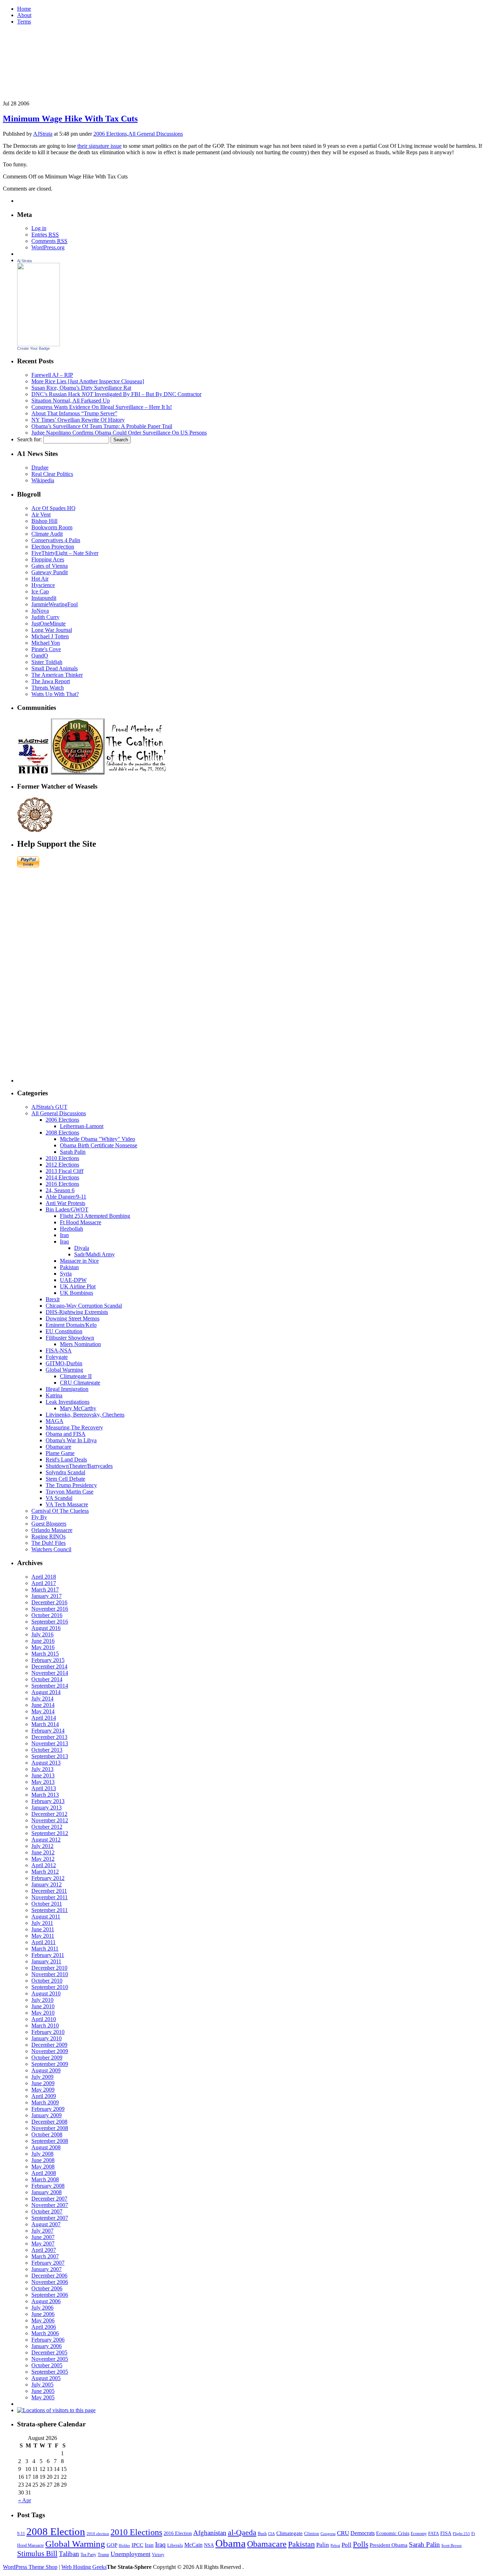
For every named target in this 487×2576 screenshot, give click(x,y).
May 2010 (43, 2013)
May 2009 (43, 2090)
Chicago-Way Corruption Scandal (84, 1306)
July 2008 (42, 2154)
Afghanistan (210, 2533)
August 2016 (46, 1628)
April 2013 (44, 1788)
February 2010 (48, 2032)
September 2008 (50, 2141)
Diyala (82, 1248)
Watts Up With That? (55, 694)
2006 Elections (110, 134)
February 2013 (48, 1801)
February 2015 (48, 1660)
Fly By (39, 1517)
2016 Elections (62, 1184)
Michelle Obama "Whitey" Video (98, 1139)
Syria (66, 1274)
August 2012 (46, 1840)
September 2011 (50, 1910)
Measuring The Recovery (74, 1427)
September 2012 (50, 1833)
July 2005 (42, 2385)
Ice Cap (40, 591)
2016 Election (178, 2533)
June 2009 (43, 2083)
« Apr (25, 2500)
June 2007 (43, 2237)
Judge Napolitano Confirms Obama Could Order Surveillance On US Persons (119, 433)
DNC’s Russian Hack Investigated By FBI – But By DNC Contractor (116, 394)
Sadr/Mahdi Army (94, 1254)
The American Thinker (57, 675)
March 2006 (45, 2333)
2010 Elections (62, 1158)
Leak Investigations (68, 1402)
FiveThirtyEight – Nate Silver (65, 553)
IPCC (137, 2545)
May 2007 (43, 2243)
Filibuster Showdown (70, 1338)
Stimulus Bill (37, 2554)
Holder (124, 2546)
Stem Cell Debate (65, 1479)
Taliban (69, 2554)
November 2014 (50, 1673)
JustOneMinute (48, 624)
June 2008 (43, 2160)
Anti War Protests (65, 1203)
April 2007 (44, 2250)
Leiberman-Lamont (82, 1126)
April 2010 (44, 2019)
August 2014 (46, 1692)
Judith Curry (45, 617)
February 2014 (48, 1731)
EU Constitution (64, 1331)
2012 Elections (62, 1165)
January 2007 (47, 2269)
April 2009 (44, 2096)
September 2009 (50, 2064)
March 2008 (45, 2179)
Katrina (54, 1395)
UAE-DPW (73, 1280)
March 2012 (45, 1872)
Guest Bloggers (49, 1524)
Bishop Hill (44, 521)
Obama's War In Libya (71, 1440)
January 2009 (47, 2115)
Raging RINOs (48, 1536)
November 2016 (50, 1609)
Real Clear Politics (52, 474)
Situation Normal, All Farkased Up (71, 401)
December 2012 (49, 1814)
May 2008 (43, 2167)
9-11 (21, 2534)
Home (24, 9)
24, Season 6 (60, 1190)
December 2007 (49, 2199)
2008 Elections (62, 1133)
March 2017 (45, 1590)
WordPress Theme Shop (30, 2567)
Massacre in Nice (79, 1261)
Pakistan (69, 1267)
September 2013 (50, 1756)
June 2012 (43, 1852)
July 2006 (42, 2308)
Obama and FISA (66, 1434)
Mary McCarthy (78, 1408)
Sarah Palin (73, 1152)
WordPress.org (48, 247)
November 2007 (50, 2205)
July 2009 (42, 2077)
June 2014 (43, 1705)
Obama (230, 2543)
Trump (103, 2555)
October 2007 (47, 2211)
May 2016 (43, 1647)
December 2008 (49, 2122)
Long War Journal (52, 630)
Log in (39, 228)
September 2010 (50, 1987)
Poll (347, 2545)
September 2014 (50, 1686)
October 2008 (47, 2134)
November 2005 (50, 2359)
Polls (361, 2544)
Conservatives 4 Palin (56, 540)
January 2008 (47, 2192)
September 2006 (50, 2295)
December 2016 (49, 1602)
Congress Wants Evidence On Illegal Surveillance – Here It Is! (102, 407)
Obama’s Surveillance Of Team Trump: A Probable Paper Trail (102, 426)
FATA (434, 2533)
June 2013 (43, 1775)
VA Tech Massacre (67, 1504)
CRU (343, 2533)
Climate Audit (47, 534)
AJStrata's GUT (49, 1107)
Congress (328, 2534)
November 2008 (50, 2128)
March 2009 (45, 2102)
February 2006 (48, 2340)
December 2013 (49, 1737)
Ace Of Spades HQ (53, 508)
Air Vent (41, 515)
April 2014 (44, 1718)
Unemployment (130, 2554)
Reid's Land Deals (66, 1460)
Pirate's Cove (46, 649)
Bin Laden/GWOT (67, 1209)
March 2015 (45, 1654)
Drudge (40, 468)
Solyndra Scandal (65, 1472)
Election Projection (53, 547)
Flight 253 (461, 2534)
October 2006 (47, 2288)
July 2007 (42, 2231)
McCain (193, 2545)
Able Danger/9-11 (66, 1197)
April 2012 (44, 1865)
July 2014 (42, 1699)
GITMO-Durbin (64, 1363)
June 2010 (43, 2006)
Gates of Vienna (50, 566)
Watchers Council (51, 1549)
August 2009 (46, 2070)
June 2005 (43, 2391)
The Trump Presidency (71, 1485)
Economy (419, 2534)
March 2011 (45, 1949)
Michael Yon (46, 643)
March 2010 (45, 2026)
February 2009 (48, 2109)
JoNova (40, 611)
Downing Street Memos (73, 1318)
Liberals (175, 2545)
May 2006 (43, 2320)
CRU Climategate (80, 1383)
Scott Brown (452, 2545)
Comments (49, 241)
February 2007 (48, 2263)
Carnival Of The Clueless (60, 1511)
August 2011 (46, 1917)
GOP (112, 2545)
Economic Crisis (393, 2533)
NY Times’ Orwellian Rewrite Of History (78, 420)
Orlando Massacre (52, 1530)
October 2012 (47, 1827)
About (24, 15)
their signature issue (99, 146)
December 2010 (49, 1968)
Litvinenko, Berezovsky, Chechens (85, 1415)
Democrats (363, 2533)
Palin (323, 2545)
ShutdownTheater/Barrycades (79, 1466)
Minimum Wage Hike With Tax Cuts (70, 119)
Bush (262, 2534)
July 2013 (42, 1769)
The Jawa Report (51, 681)
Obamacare (58, 1447)
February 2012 (48, 1878)
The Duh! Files (48, 1543)
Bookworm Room (52, 527)
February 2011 (48, 1955)
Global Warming (64, 1370)
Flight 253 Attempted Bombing (95, 1216)
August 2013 (46, 1763)
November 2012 (50, 1820)
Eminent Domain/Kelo (71, 1325)
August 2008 (46, 2147)
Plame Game (60, 1453)
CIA (271, 2534)
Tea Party (88, 2555)
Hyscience (43, 585)
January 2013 (47, 1808)
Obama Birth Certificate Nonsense (99, 1145)
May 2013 (43, 1782)
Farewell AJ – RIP (52, 375)
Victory (158, 2555)
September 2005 (50, 2372)
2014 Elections (62, 1177)
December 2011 (49, 1891)
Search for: (29, 439)
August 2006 (46, 2301)
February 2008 (48, 2186)
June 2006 (43, 2314)
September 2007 (50, 2218)
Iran (64, 1235)
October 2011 (47, 1904)
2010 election (98, 2534)
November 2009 (50, 2051)
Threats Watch (48, 688)
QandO (40, 656)
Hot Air (40, 579)
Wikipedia (43, 480)
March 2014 (45, 1724)
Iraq (64, 1242)
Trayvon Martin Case (70, 1492)
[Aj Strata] (39, 344)
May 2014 (43, 1711)
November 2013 (50, 1743)
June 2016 (43, 1641)
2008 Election (56, 2531)
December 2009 (49, 2045)
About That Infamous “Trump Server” (74, 413)
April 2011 (43, 1942)
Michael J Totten (50, 636)
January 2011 (46, 1961)
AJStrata (43, 134)
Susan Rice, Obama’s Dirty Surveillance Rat (81, 388)
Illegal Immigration (67, 1389)
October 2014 (47, 1679)
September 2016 (50, 1622)
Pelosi (335, 2545)
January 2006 (47, 2346)
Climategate (289, 2533)
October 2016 (47, 1615)
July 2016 (42, 1634)
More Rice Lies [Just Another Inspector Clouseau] (88, 381)
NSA (209, 2545)
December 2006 (49, 2276)
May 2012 (43, 1859)
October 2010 (47, 1981)
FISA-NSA (59, 1351)
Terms (24, 22)
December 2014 (49, 1666)
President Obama (389, 2545)
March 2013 (45, 1795)
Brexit (53, 1299)
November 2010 (50, 1974)
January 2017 (47, 1596)
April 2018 (44, 1577)
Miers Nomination (80, 1344)
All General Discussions (156, 134)
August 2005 (46, 2378)
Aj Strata (24, 261)
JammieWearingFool (55, 604)
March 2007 (45, 2256)
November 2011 (50, 1897)
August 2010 (46, 1993)
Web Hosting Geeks (84, 2567)
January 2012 (47, 1884)
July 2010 (42, 2000)
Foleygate (57, 1357)
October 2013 (47, 1750)
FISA (446, 2533)
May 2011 (43, 1936)
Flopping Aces (48, 559)
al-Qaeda (242, 2532)
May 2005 (43, 2397)
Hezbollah (71, 1229)
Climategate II (76, 1376)
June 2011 (43, 1929)
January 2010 (47, 2038)
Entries (45, 235)
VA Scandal (59, 1498)
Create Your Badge (34, 348)
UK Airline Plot (78, 1286)
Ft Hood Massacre (81, 1222)
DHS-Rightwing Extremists (77, 1312)
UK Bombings (76, 1293)
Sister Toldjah (47, 662)
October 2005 (47, 2365)
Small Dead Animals (55, 668)
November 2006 (50, 2282)
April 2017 (44, 1583)
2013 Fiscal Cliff (65, 1171)
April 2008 (44, 2173)
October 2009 (47, 2058)
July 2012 (42, 1846)
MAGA (55, 1421)
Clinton (312, 2533)
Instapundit (44, 598)
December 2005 (49, 2352)
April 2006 (44, 2327)
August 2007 (46, 2224)
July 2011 (42, 1923)
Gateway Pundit (50, 572)
